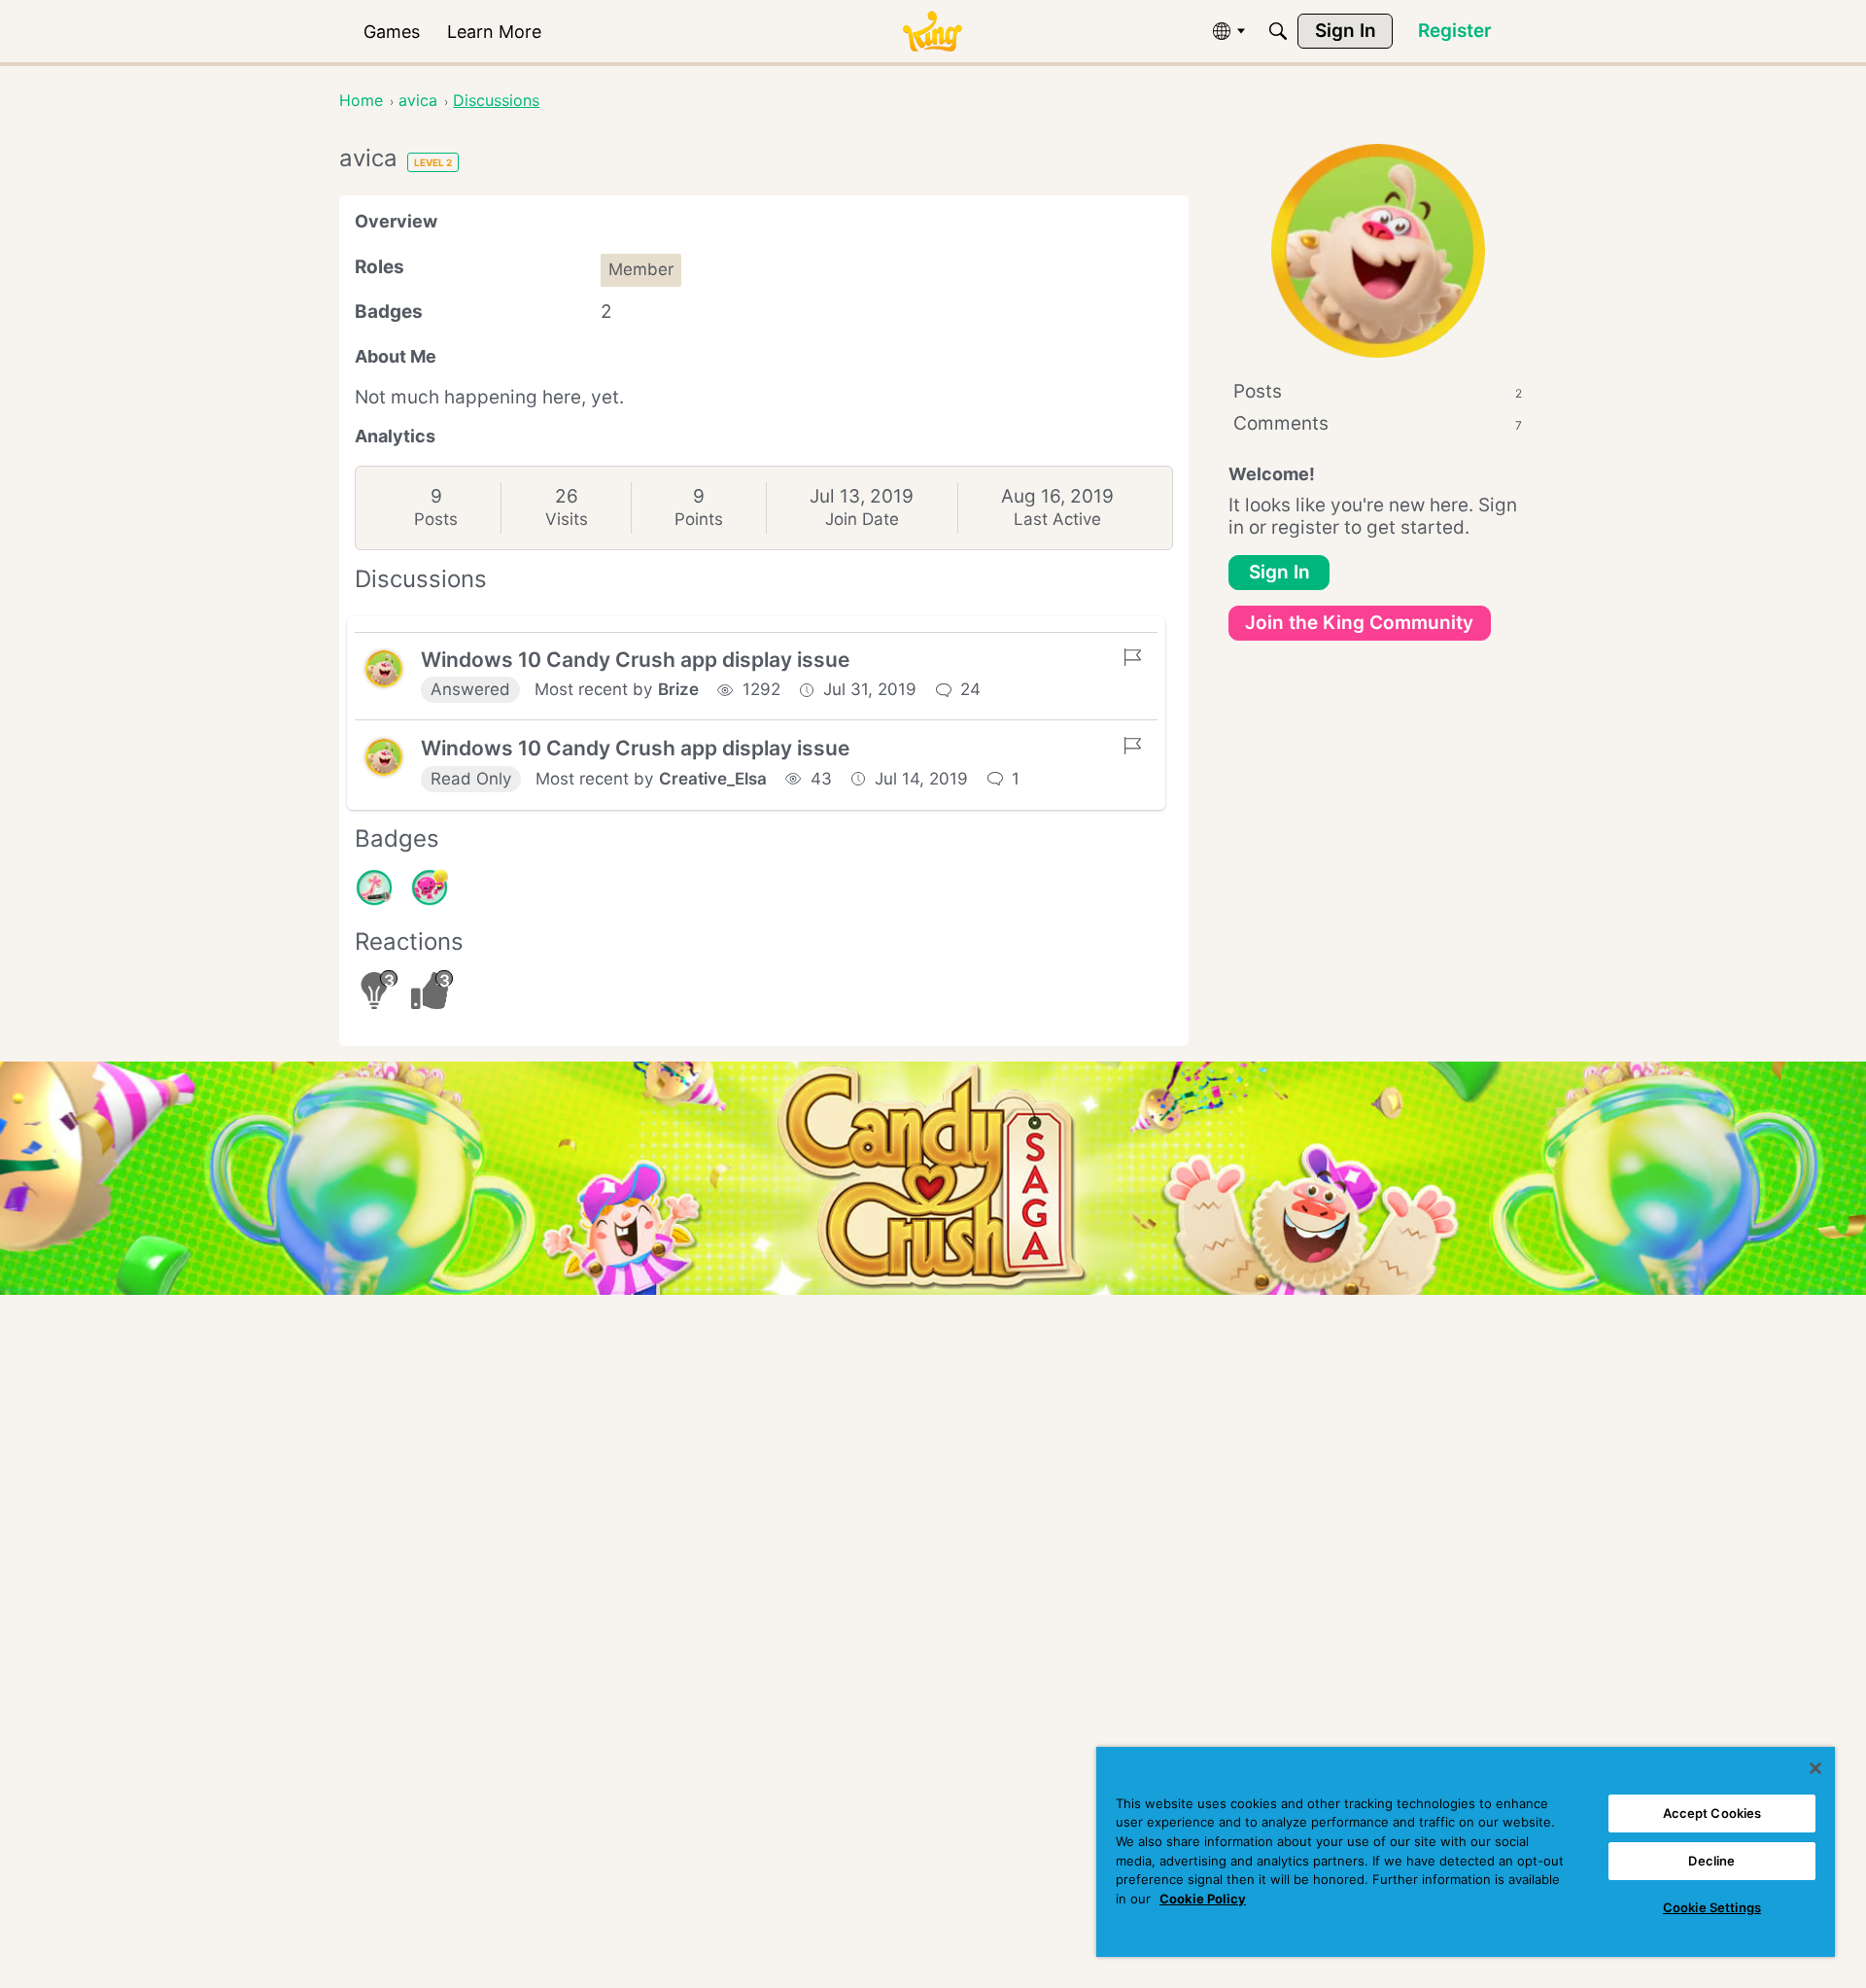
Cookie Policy (1203, 1899)
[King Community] (932, 32)
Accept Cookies (1712, 1813)
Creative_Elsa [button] (713, 779)
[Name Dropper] (374, 888)
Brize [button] (678, 689)
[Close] (1815, 1768)
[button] (384, 669)
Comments (1378, 423)
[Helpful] (430, 888)
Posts (436, 519)
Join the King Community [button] (1359, 623)
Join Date (862, 519)
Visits (567, 519)
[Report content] (1132, 657)
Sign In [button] (1279, 572)
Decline (1711, 1861)
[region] (1466, 1852)
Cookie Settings (1712, 1907)
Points (699, 519)
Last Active (1057, 519)
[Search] (1278, 31)
